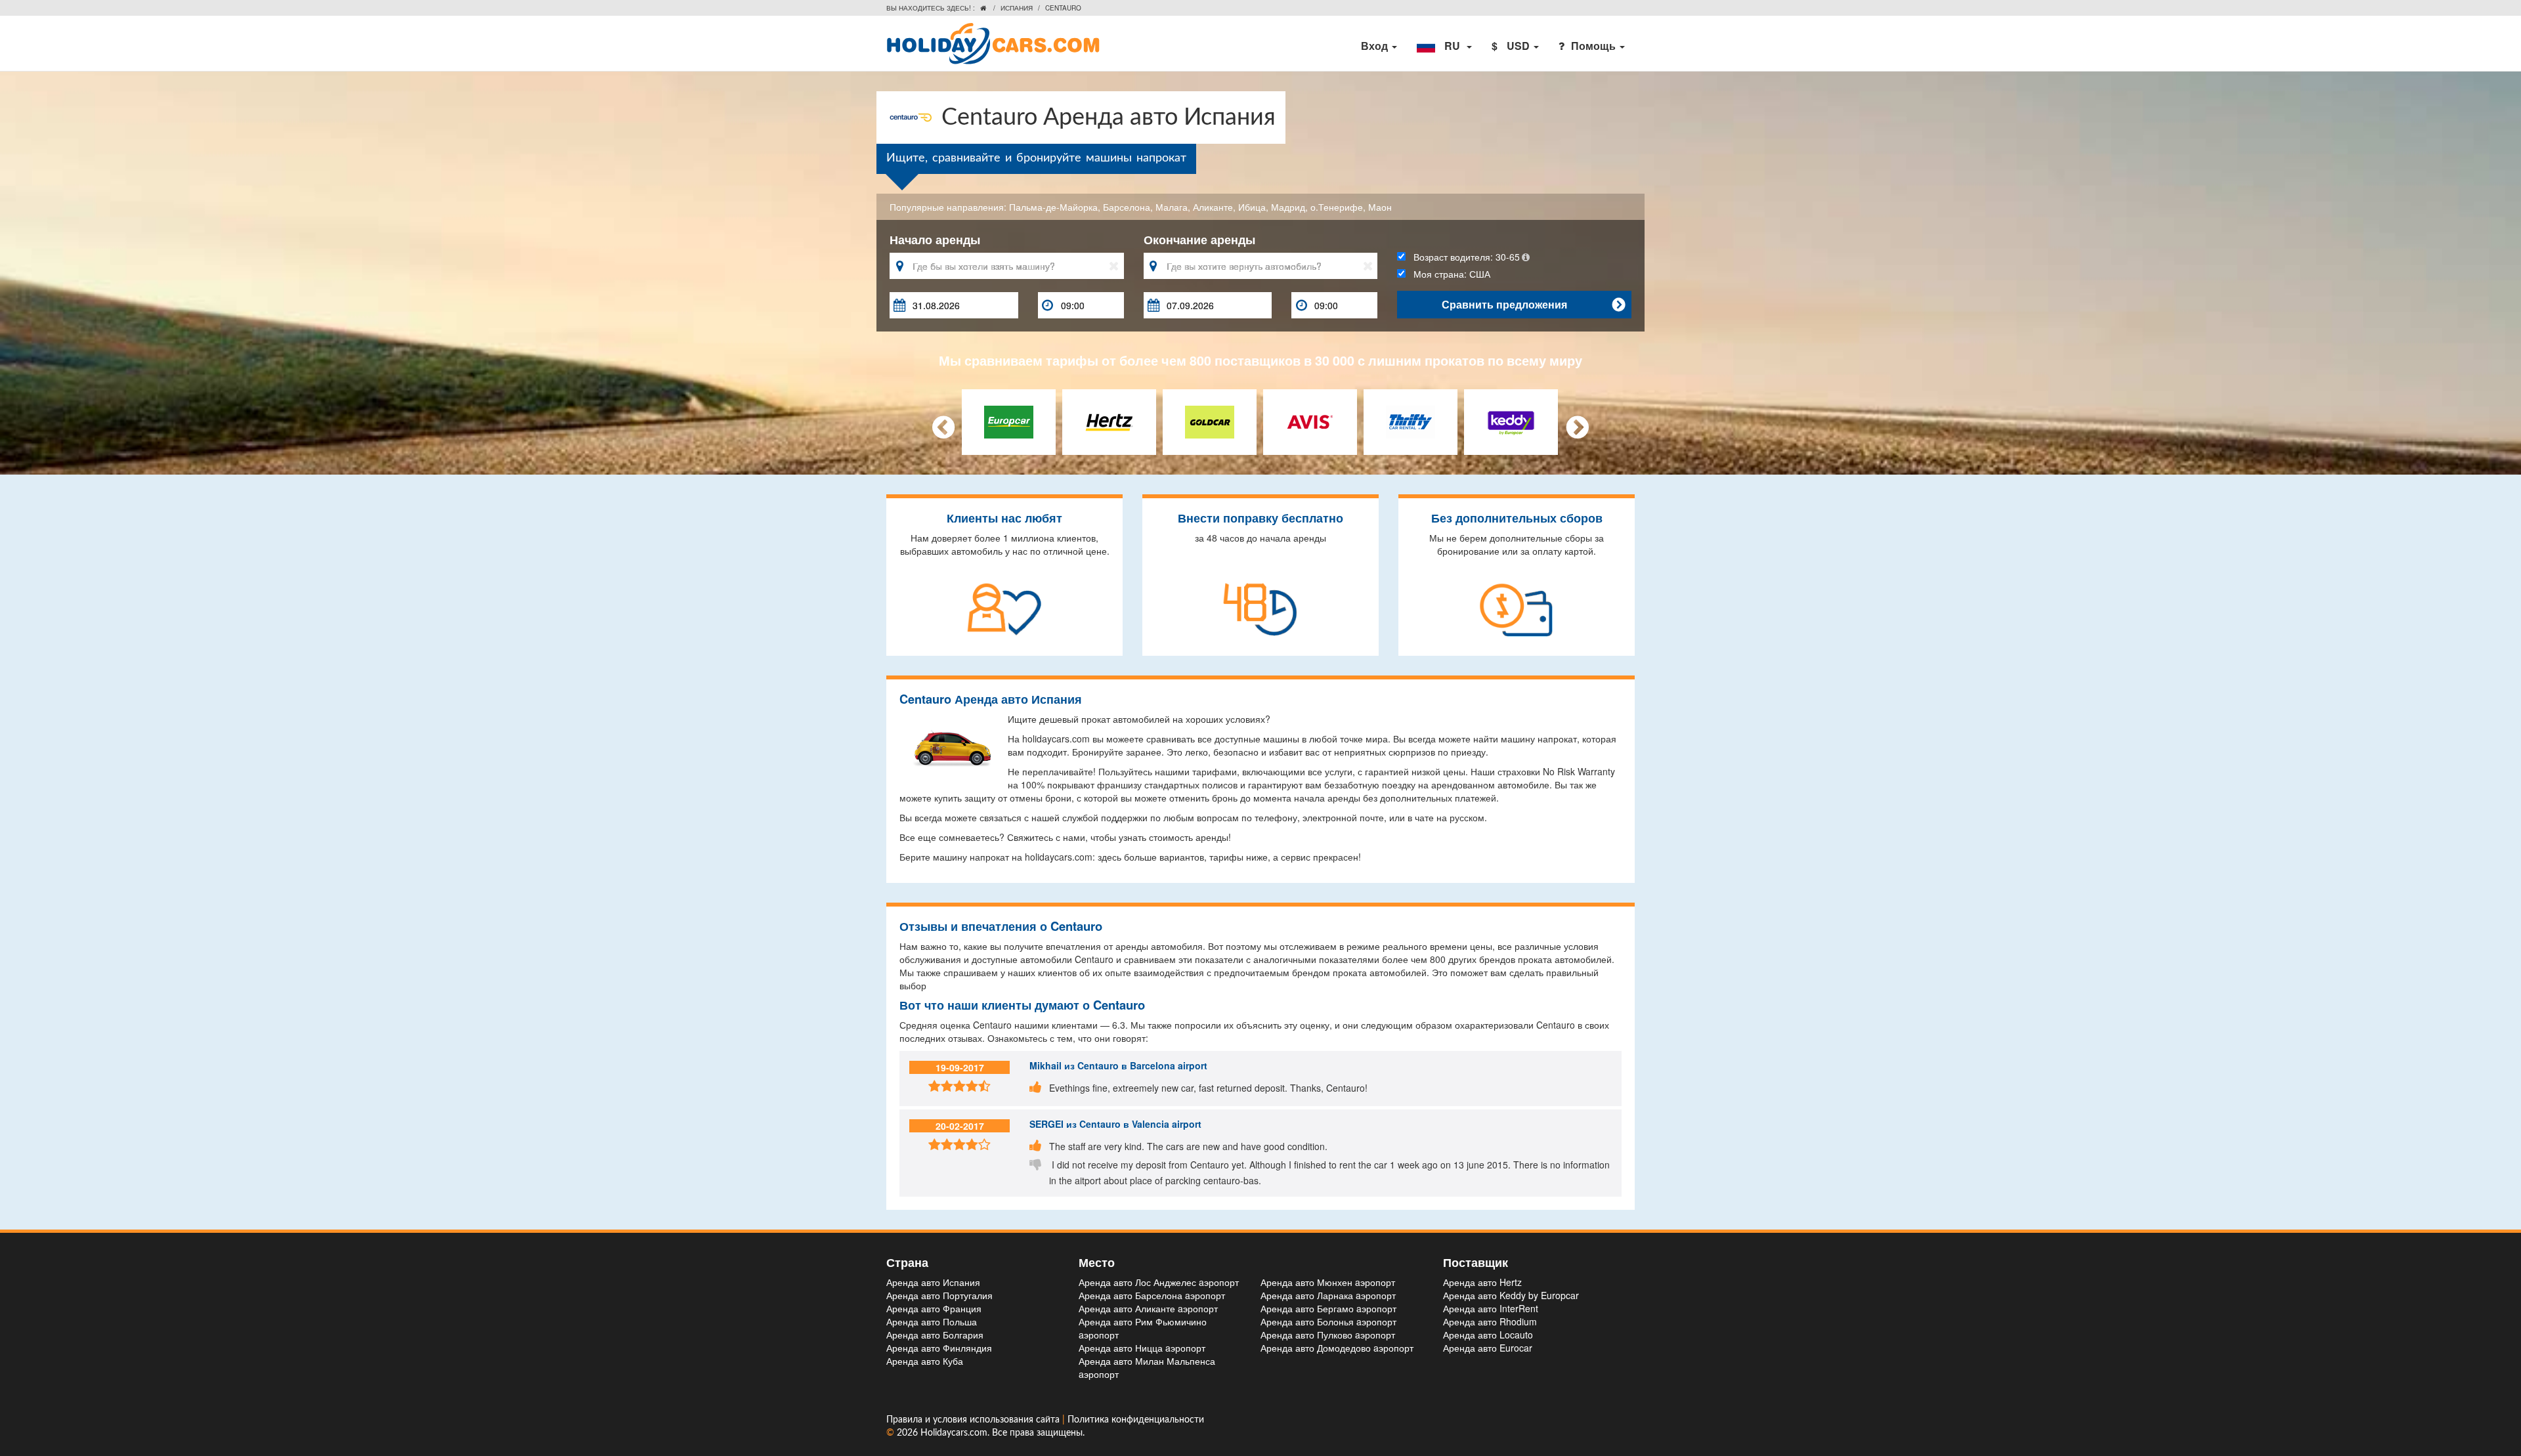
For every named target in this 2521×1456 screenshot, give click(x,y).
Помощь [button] (1595, 46)
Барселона (1127, 207)
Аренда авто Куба (925, 1361)
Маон (1380, 207)
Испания (1017, 8)
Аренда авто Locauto (1488, 1335)
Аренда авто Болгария (935, 1335)
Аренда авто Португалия (939, 1295)
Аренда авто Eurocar (1488, 1348)
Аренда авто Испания (933, 1282)
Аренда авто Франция (934, 1308)
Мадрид (1288, 207)
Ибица (1252, 207)
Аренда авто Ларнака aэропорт (1328, 1295)
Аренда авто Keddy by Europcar (1511, 1295)
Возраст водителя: (1463, 257)
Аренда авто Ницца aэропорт (1142, 1348)
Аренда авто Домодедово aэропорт (1337, 1348)
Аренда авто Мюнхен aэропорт (1328, 1282)
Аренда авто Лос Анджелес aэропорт (1159, 1282)
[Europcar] (1009, 420)
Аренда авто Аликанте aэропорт (1148, 1308)
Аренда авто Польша (932, 1321)
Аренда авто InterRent (1491, 1308)
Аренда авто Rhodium (1490, 1321)
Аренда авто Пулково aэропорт (1328, 1335)
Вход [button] (1376, 46)
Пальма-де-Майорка (1053, 207)
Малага (1172, 207)
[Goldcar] (1210, 420)
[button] (1444, 46)
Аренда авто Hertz (1482, 1282)
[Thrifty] (1411, 420)
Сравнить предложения (1533, 304)
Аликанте (1213, 207)
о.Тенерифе (1337, 207)
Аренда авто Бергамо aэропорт (1328, 1308)
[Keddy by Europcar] (1511, 420)
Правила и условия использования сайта (974, 1420)
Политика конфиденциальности (1136, 1420)
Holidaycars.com (954, 1433)
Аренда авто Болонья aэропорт (1328, 1321)
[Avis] (1310, 420)
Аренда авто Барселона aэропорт (1152, 1295)
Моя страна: (1448, 274)
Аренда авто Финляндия (939, 1348)
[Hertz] (1109, 420)
